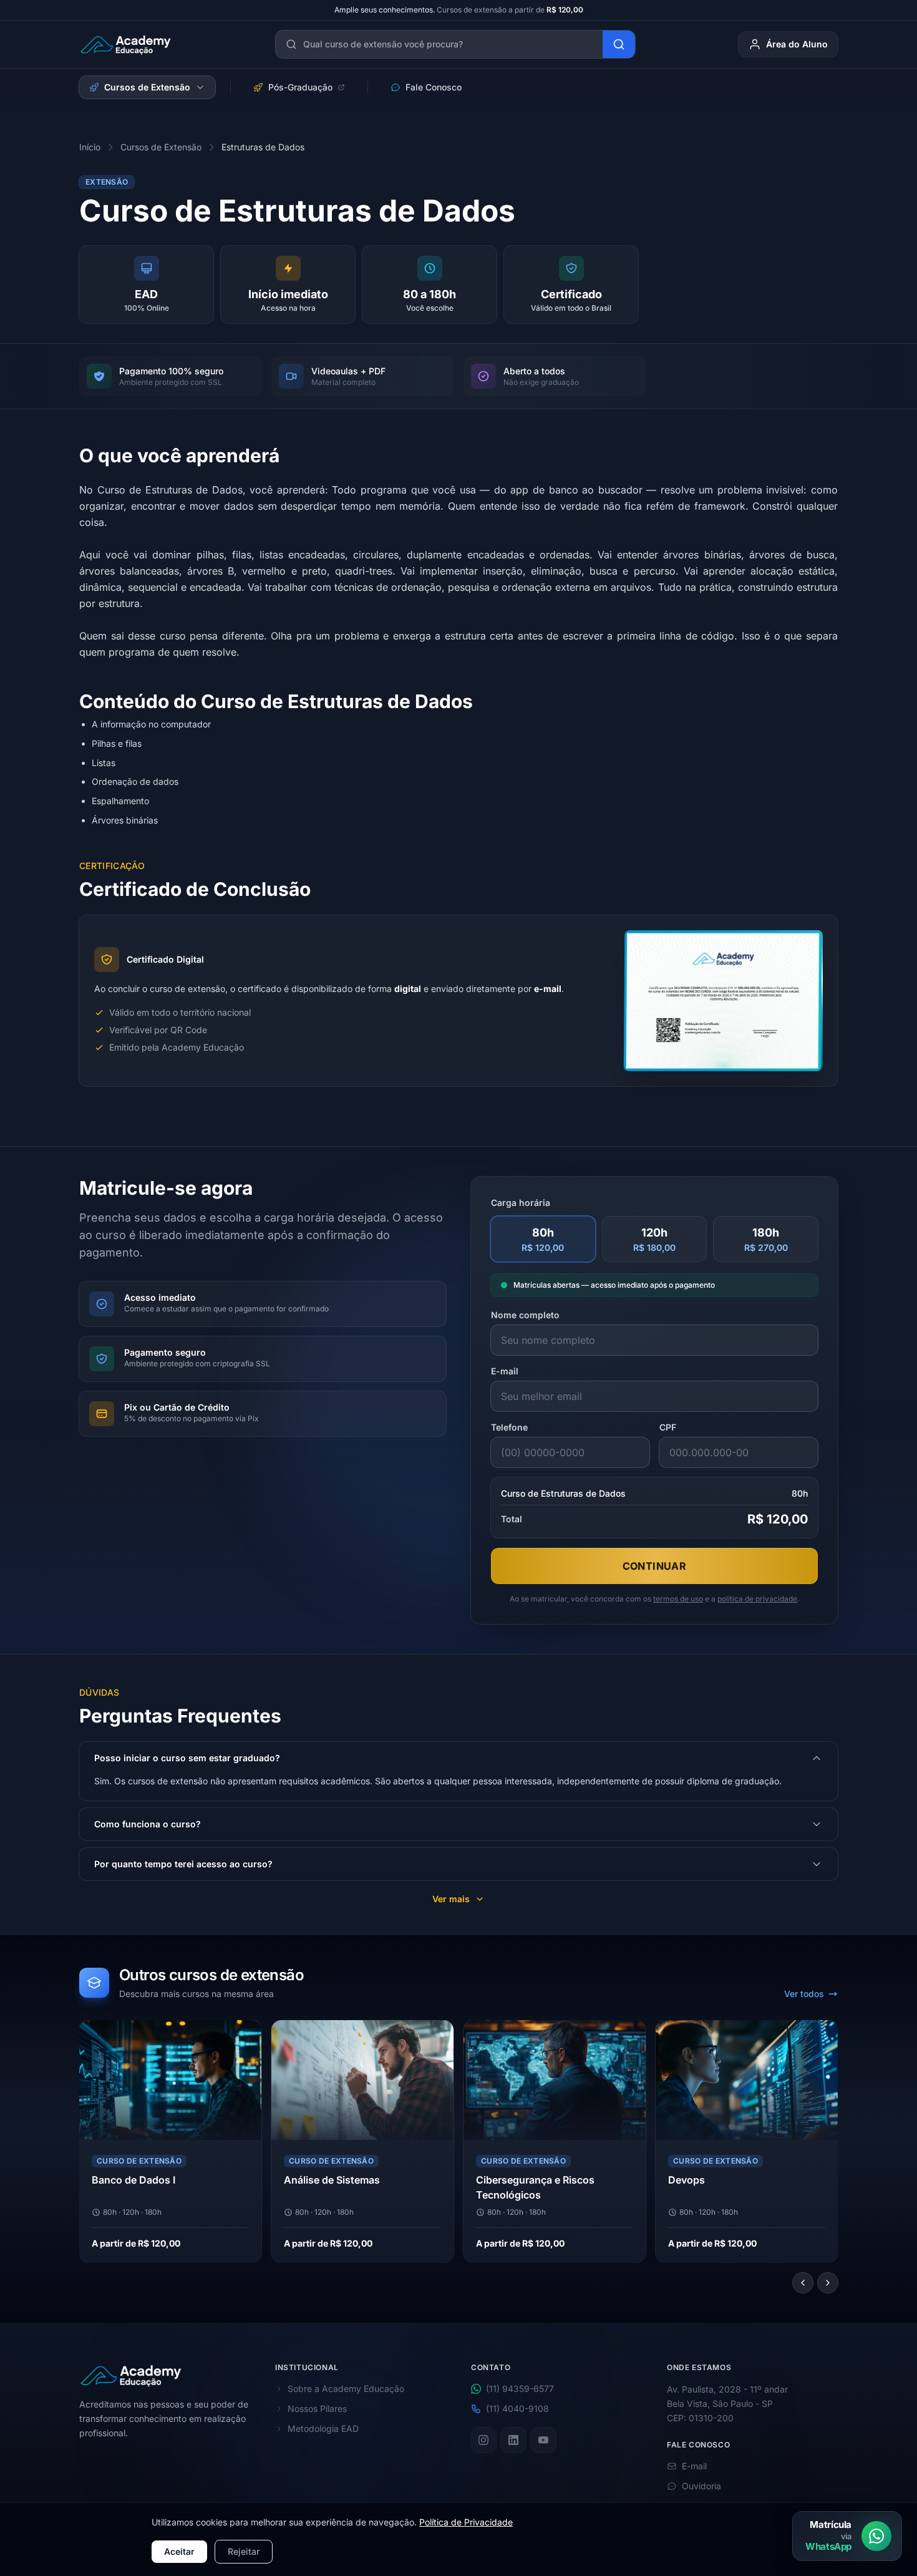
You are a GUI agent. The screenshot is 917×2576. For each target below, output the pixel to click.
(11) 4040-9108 (517, 2408)
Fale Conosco (434, 87)
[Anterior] (803, 2283)
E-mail (505, 1371)
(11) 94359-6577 (520, 2389)
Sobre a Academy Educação (346, 2389)
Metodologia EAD (323, 2428)
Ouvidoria (701, 2486)
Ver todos (804, 1994)
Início (90, 147)
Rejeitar (244, 2551)
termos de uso (678, 1599)
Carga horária (521, 1203)
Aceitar (179, 2551)
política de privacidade (757, 1599)
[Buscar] (619, 44)
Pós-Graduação (300, 87)
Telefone (509, 1427)
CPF (668, 1427)
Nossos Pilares (317, 2408)
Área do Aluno (797, 44)
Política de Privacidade (466, 2522)
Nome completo (525, 1315)
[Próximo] (828, 2283)
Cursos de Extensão (147, 87)
